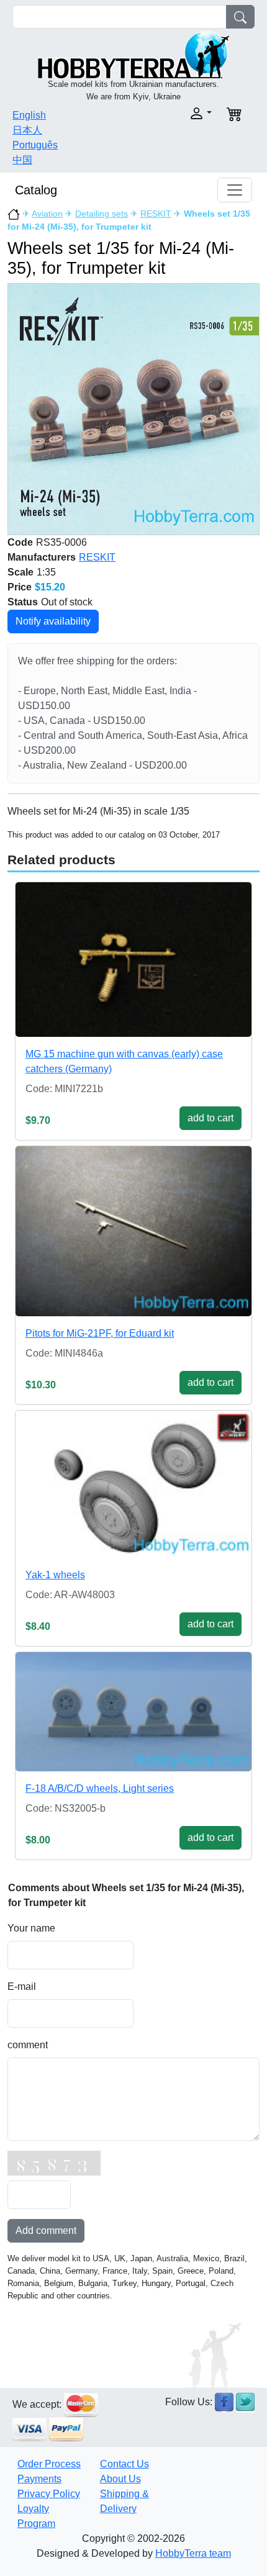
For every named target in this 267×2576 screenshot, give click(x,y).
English (29, 115)
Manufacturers (42, 557)
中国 (22, 160)
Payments (39, 2479)
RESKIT (156, 214)
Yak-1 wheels (55, 1575)
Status (23, 602)
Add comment (46, 2230)
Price (20, 587)
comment (28, 2045)
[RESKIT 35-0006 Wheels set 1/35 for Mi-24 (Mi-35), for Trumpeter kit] (133, 409)
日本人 (27, 130)
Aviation (47, 214)
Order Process (49, 2464)
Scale (20, 572)
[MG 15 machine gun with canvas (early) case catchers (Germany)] (133, 960)
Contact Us (124, 2464)
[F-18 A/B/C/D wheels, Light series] (133, 1712)
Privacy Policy (49, 2494)
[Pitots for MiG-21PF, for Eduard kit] (133, 1231)
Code (20, 542)
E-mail (22, 1986)
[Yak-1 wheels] (133, 1485)
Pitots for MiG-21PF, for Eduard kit (100, 1333)
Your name (31, 1928)
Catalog (36, 190)
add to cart (210, 1118)
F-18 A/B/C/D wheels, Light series (100, 1788)
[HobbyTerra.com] (133, 54)
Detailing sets (102, 214)
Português (35, 145)
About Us (120, 2479)
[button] (176, 113)
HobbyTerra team (193, 2553)
